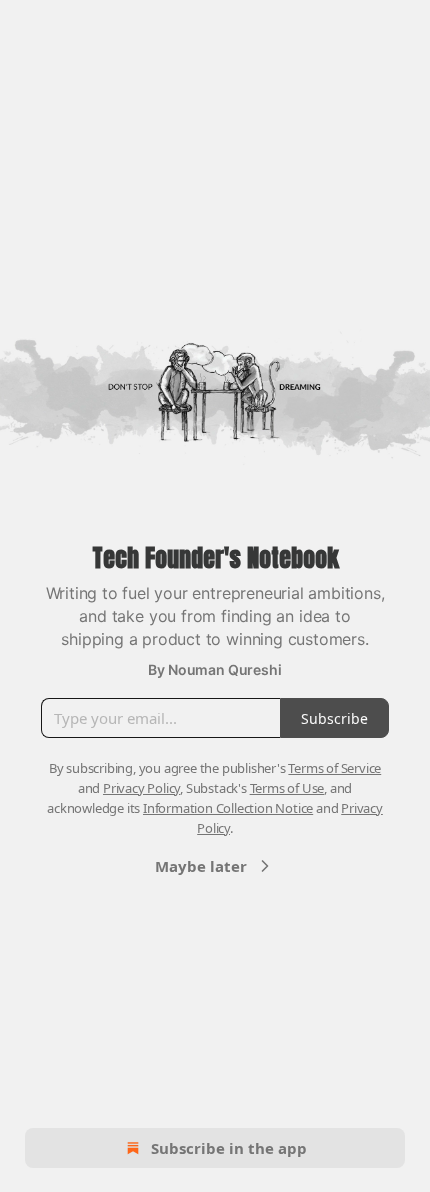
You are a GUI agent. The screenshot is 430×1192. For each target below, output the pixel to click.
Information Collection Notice (228, 808)
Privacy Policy (141, 788)
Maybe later (201, 866)
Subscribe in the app (229, 1148)
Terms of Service (334, 768)
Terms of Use (287, 788)
